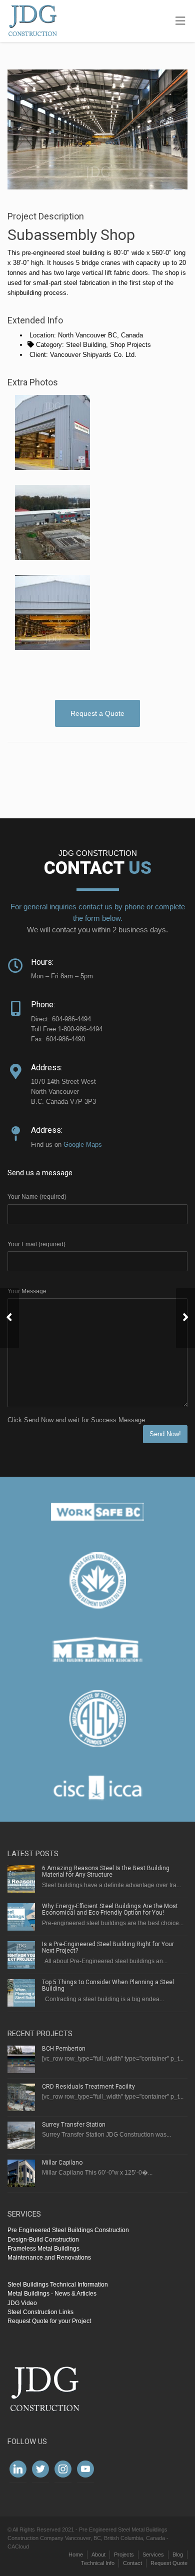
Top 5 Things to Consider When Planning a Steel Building (108, 1985)
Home (76, 2555)
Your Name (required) (37, 1197)
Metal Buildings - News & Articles (52, 2294)
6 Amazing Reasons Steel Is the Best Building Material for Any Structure (106, 1871)
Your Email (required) (36, 1244)
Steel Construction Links (40, 2312)
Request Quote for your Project (49, 2321)
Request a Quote (97, 713)
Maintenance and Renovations (49, 2258)
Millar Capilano (62, 2163)
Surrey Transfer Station (74, 2125)
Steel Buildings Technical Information (58, 2285)
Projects (124, 2555)
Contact (132, 2563)
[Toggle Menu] (180, 21)
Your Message (27, 1291)
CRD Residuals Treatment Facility (88, 2087)
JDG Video (22, 2303)
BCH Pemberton (64, 2049)
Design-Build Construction (43, 2240)
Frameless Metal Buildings (43, 2249)
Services (153, 2555)
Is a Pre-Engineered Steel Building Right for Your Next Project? (108, 1947)
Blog (178, 2555)
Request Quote (169, 2563)
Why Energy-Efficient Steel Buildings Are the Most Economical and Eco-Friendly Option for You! (110, 1909)
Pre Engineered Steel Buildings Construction (68, 2230)
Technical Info (98, 2563)
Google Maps (83, 1145)
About (98, 2555)
